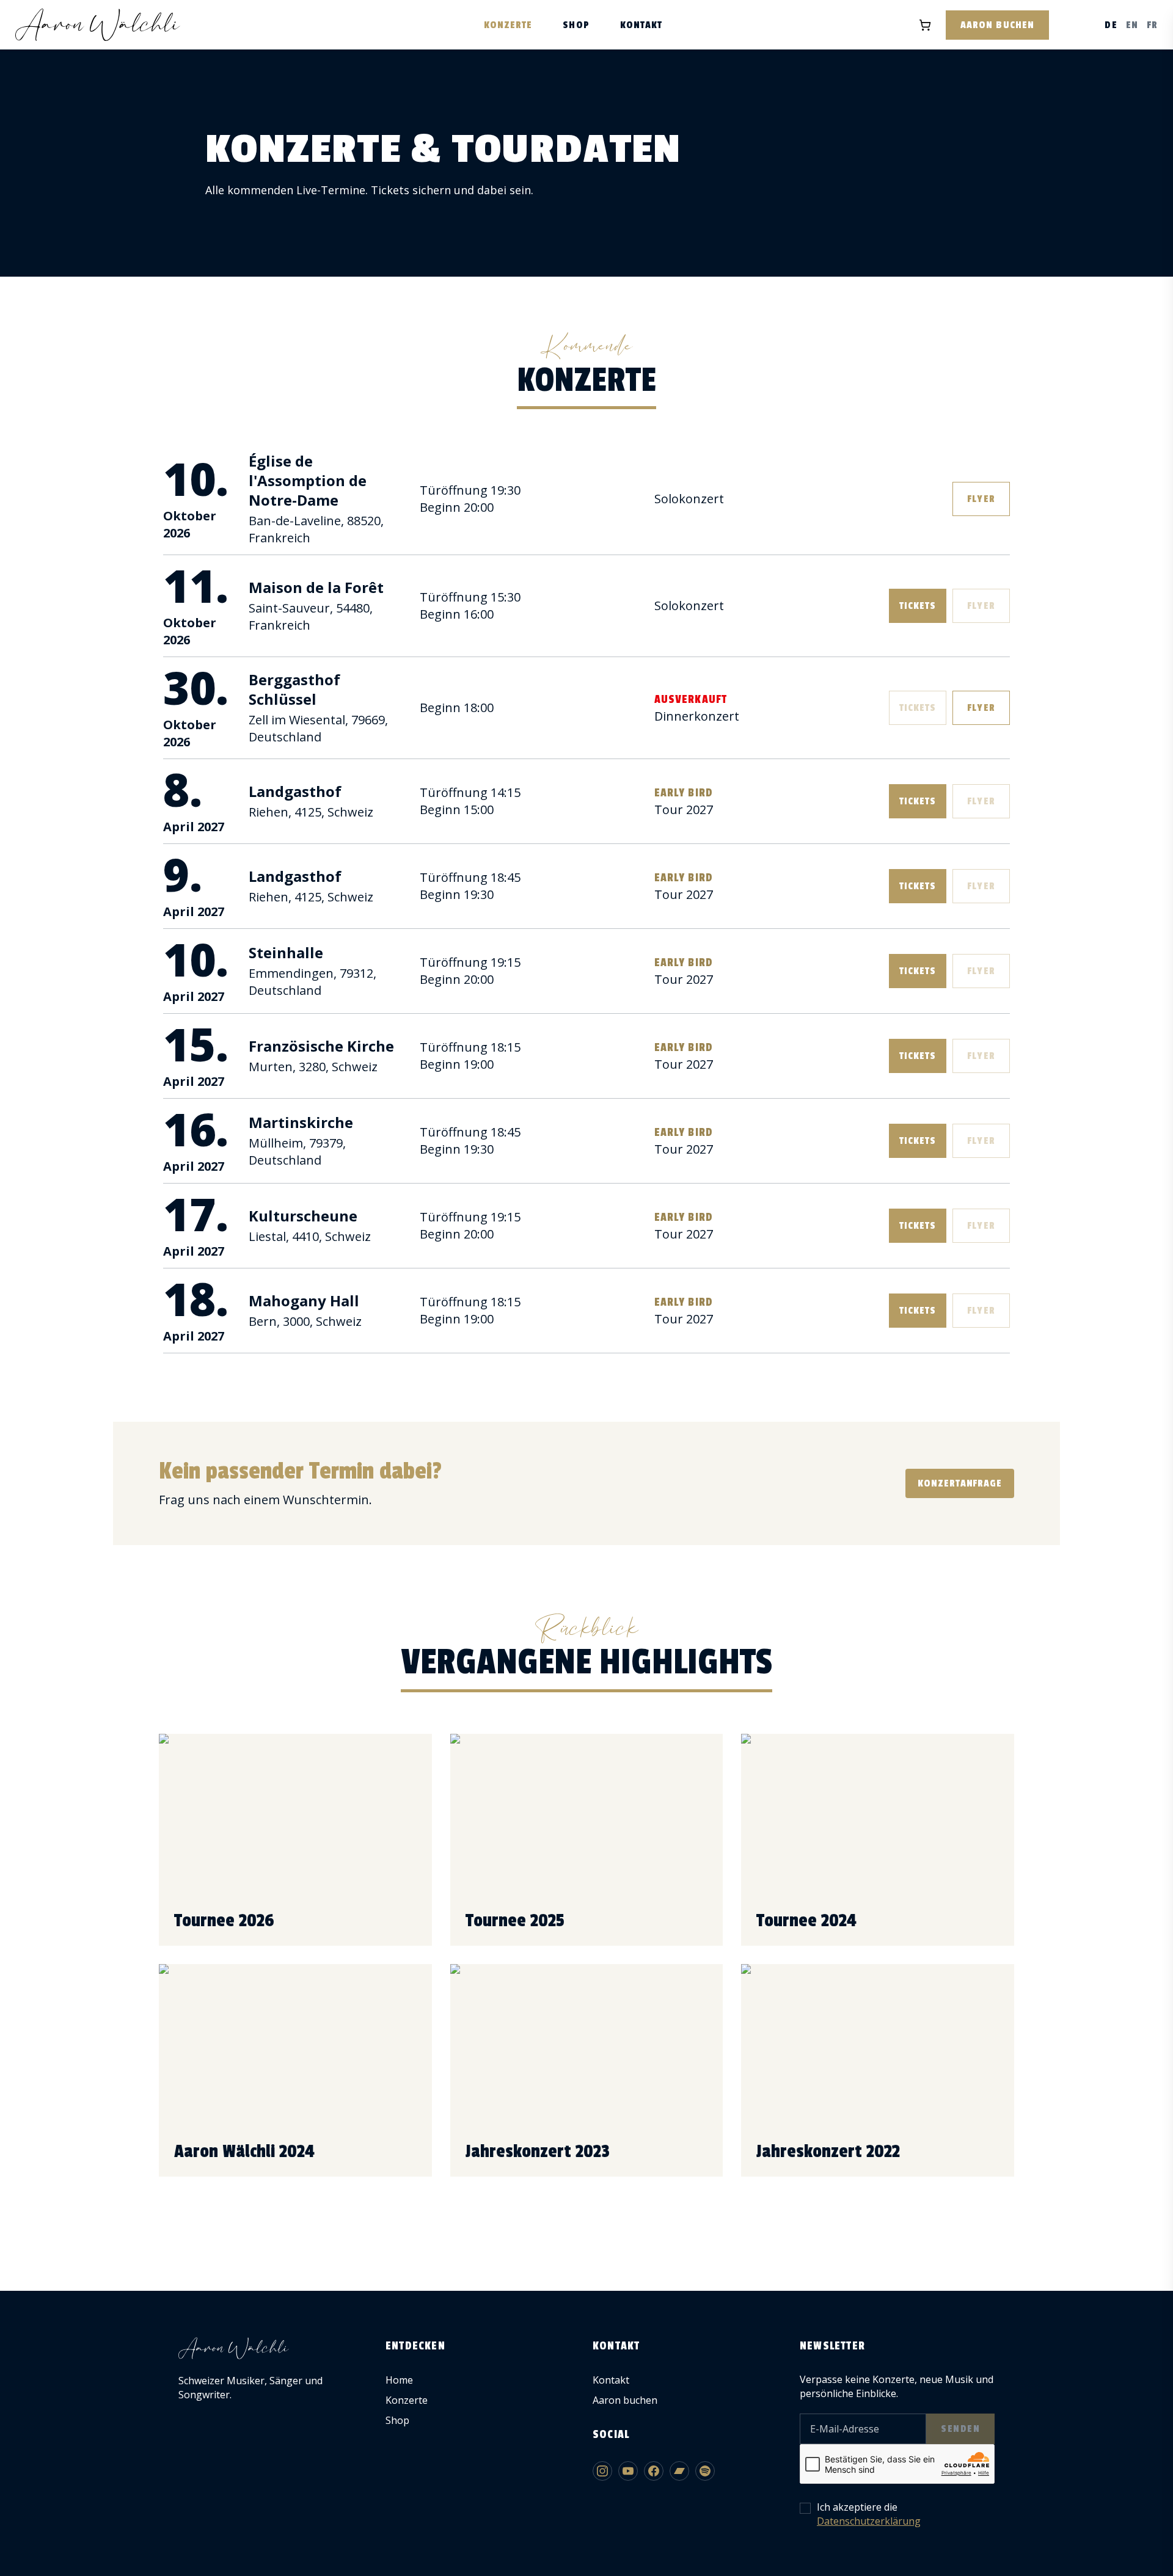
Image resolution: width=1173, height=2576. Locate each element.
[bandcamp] (679, 2471)
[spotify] (705, 2471)
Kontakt (641, 25)
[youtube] (628, 2471)
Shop (576, 25)
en (1132, 25)
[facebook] (654, 2471)
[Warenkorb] (925, 25)
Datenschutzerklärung (869, 2521)
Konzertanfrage (960, 1483)
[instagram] (602, 2471)
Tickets (918, 606)
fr (1152, 25)
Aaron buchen (997, 25)
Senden (960, 2429)
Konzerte (508, 25)
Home (399, 2380)
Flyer (981, 499)
